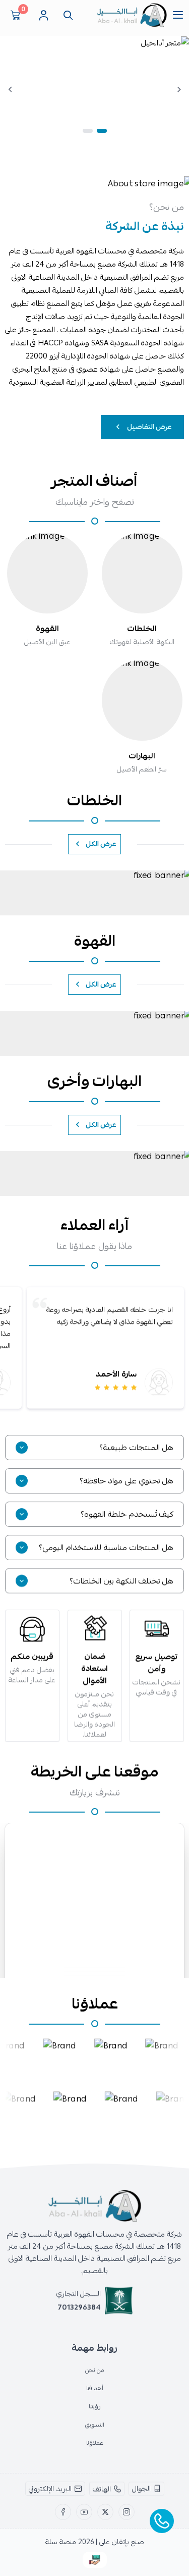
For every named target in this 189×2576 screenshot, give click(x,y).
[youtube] (84, 2512)
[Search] (66, 15)
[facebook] (63, 2512)
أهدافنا (95, 2388)
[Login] (43, 15)
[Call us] (162, 2521)
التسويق (95, 2425)
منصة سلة (61, 2542)
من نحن (95, 2370)
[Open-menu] (178, 15)
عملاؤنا (95, 2443)
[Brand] (58, 2056)
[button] (102, 131)
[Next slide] (10, 89)
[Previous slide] (179, 89)
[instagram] (127, 2512)
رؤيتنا (95, 2406)
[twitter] (105, 2512)
